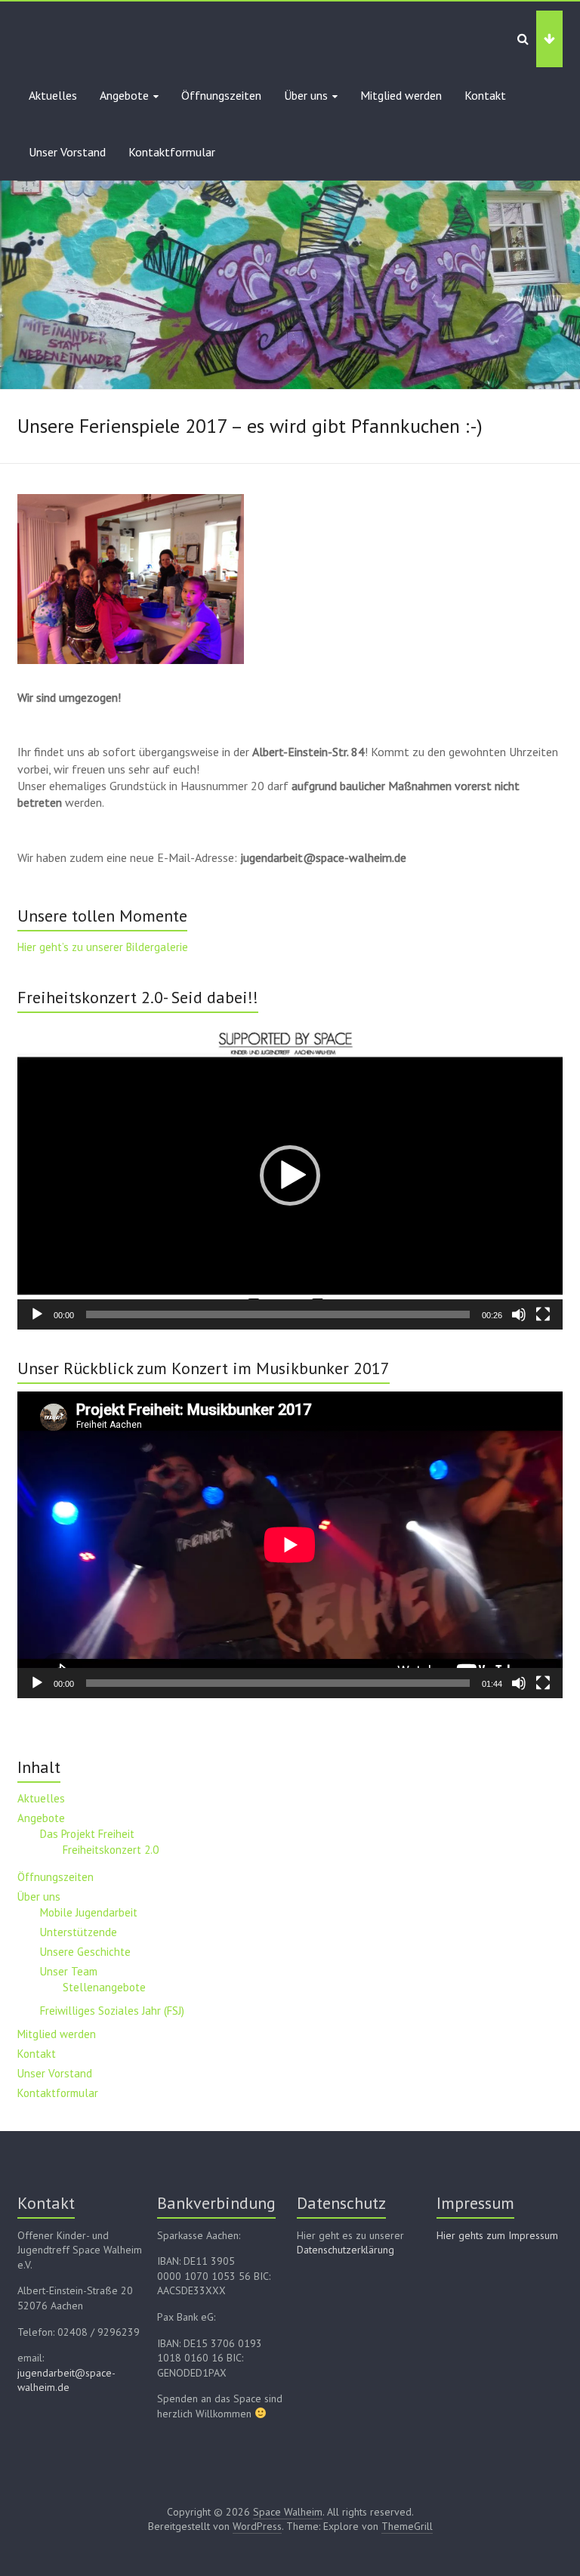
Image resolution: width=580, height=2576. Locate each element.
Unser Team (69, 1971)
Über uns (306, 95)
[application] (290, 1175)
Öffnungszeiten (221, 95)
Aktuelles (53, 95)
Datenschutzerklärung (346, 2250)
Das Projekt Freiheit (87, 1834)
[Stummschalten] (519, 1314)
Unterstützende (79, 1932)
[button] (290, 1175)
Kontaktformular (172, 152)
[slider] (278, 1314)
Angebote (124, 95)
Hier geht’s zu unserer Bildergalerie (103, 947)
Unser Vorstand (67, 152)
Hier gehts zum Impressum (497, 2235)
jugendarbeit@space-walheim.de (66, 2380)
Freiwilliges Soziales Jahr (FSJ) (112, 2011)
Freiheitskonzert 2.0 (111, 1850)
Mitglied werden (401, 95)
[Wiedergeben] (37, 1314)
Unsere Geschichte (85, 1952)
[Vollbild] (543, 1314)
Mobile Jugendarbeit (89, 1912)
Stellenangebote (104, 1987)
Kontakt (485, 95)
